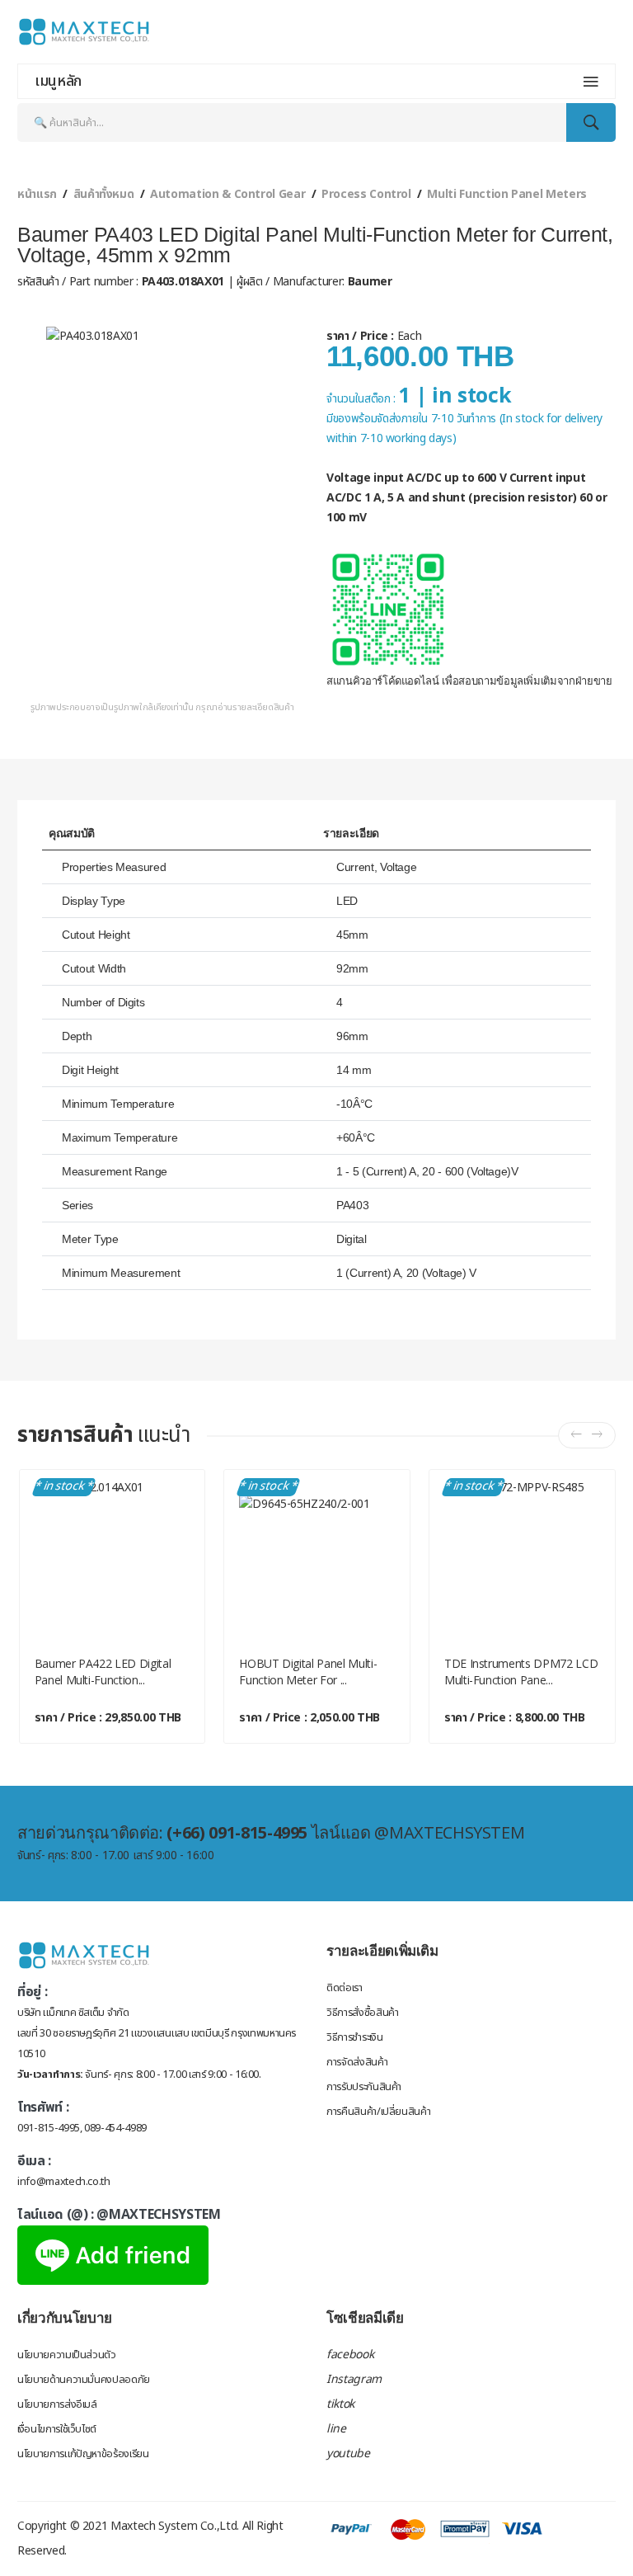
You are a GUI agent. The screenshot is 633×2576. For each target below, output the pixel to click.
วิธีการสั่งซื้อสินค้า (362, 2013)
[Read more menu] (591, 82)
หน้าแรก (37, 194)
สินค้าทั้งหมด (104, 194)
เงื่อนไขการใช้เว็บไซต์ (57, 2429)
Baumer (368, 282)
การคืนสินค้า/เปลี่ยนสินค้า (378, 2112)
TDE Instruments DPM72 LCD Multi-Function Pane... (521, 1672)
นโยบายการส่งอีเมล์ (57, 2404)
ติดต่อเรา (345, 1988)
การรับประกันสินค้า (364, 2087)
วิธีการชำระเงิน (354, 2037)
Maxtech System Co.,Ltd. (175, 2526)
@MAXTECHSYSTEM (158, 2215)
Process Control (366, 194)
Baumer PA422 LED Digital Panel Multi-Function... (103, 1672)
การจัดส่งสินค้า (357, 2062)
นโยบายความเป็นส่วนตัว (67, 2355)
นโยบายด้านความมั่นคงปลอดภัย (84, 2380)
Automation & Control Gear (227, 194)
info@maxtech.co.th (64, 2182)
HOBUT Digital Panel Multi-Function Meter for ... (308, 1672)
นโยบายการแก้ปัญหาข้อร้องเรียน (83, 2454)
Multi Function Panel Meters (507, 194)
